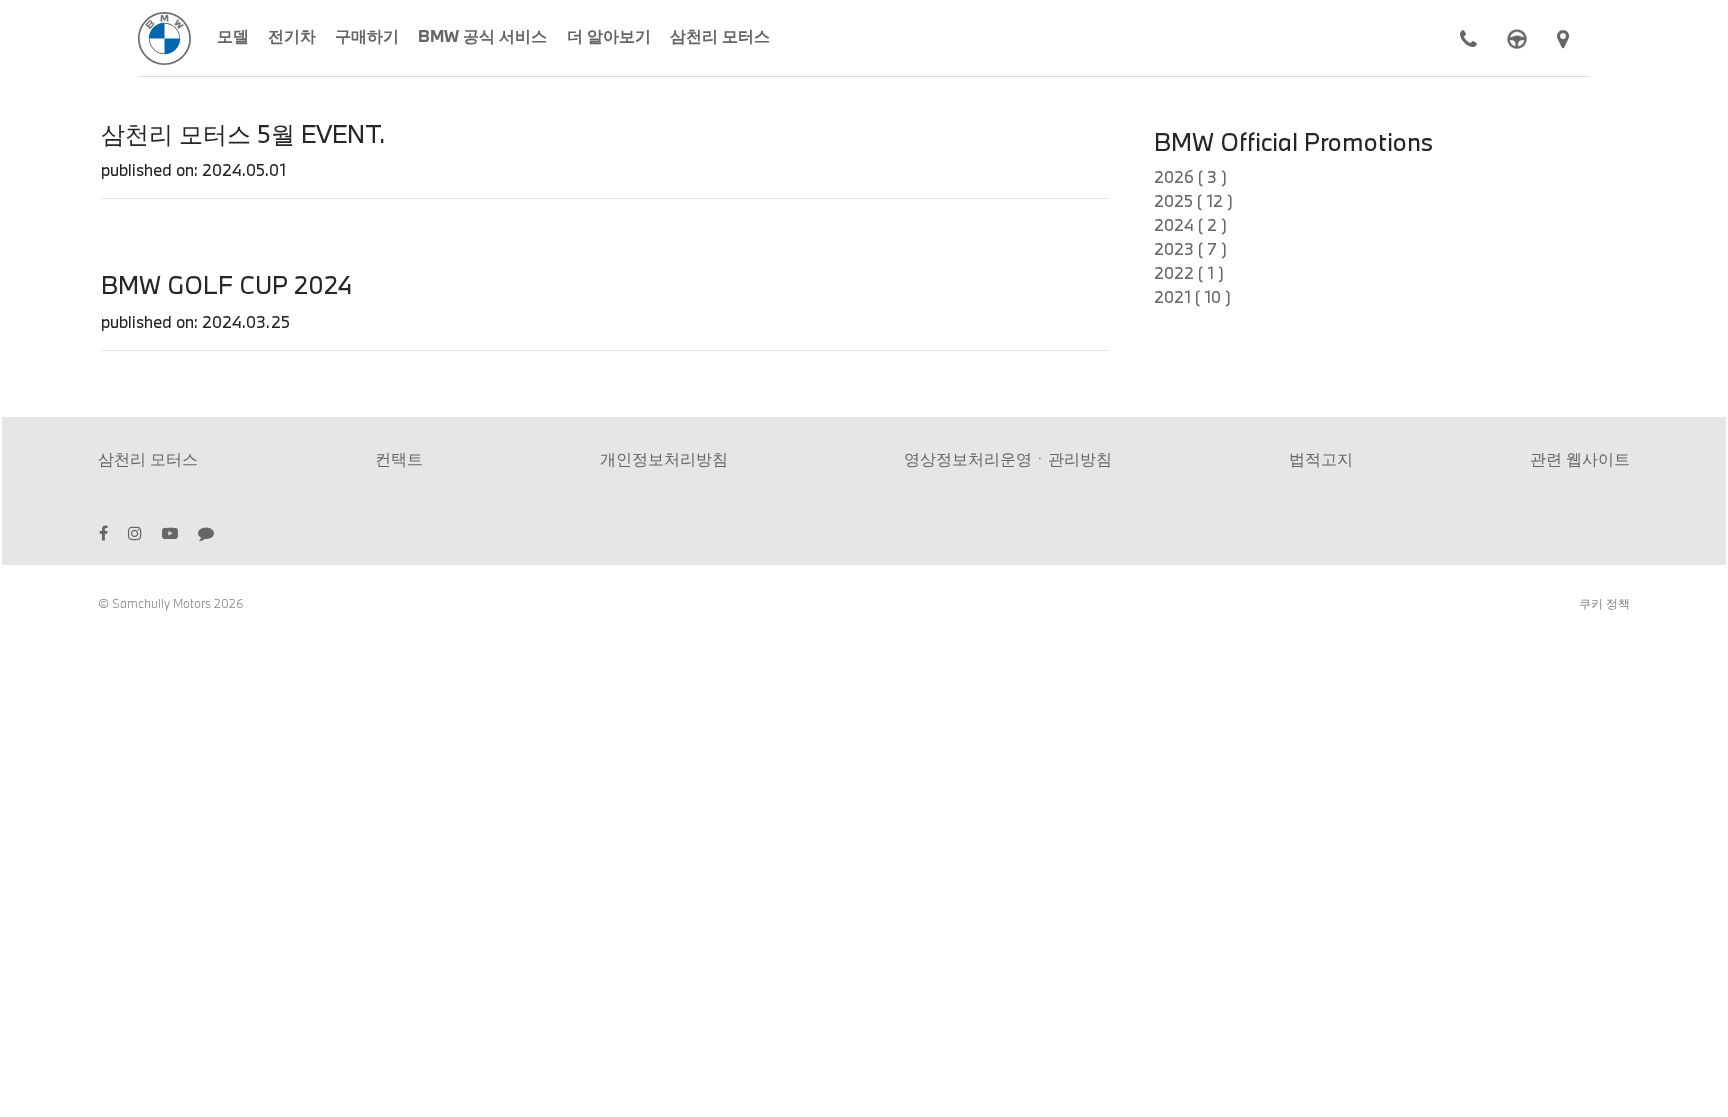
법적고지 (1321, 458)
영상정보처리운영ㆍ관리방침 (1008, 458)
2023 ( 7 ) (1190, 248)
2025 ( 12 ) (1193, 200)
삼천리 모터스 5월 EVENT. (243, 133)
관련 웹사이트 (1580, 458)
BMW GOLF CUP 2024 (226, 284)
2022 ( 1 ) (1189, 272)
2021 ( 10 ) (1192, 296)
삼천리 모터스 (148, 458)
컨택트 (399, 458)
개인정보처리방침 (664, 458)
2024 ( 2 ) (1190, 224)
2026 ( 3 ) (1190, 176)
